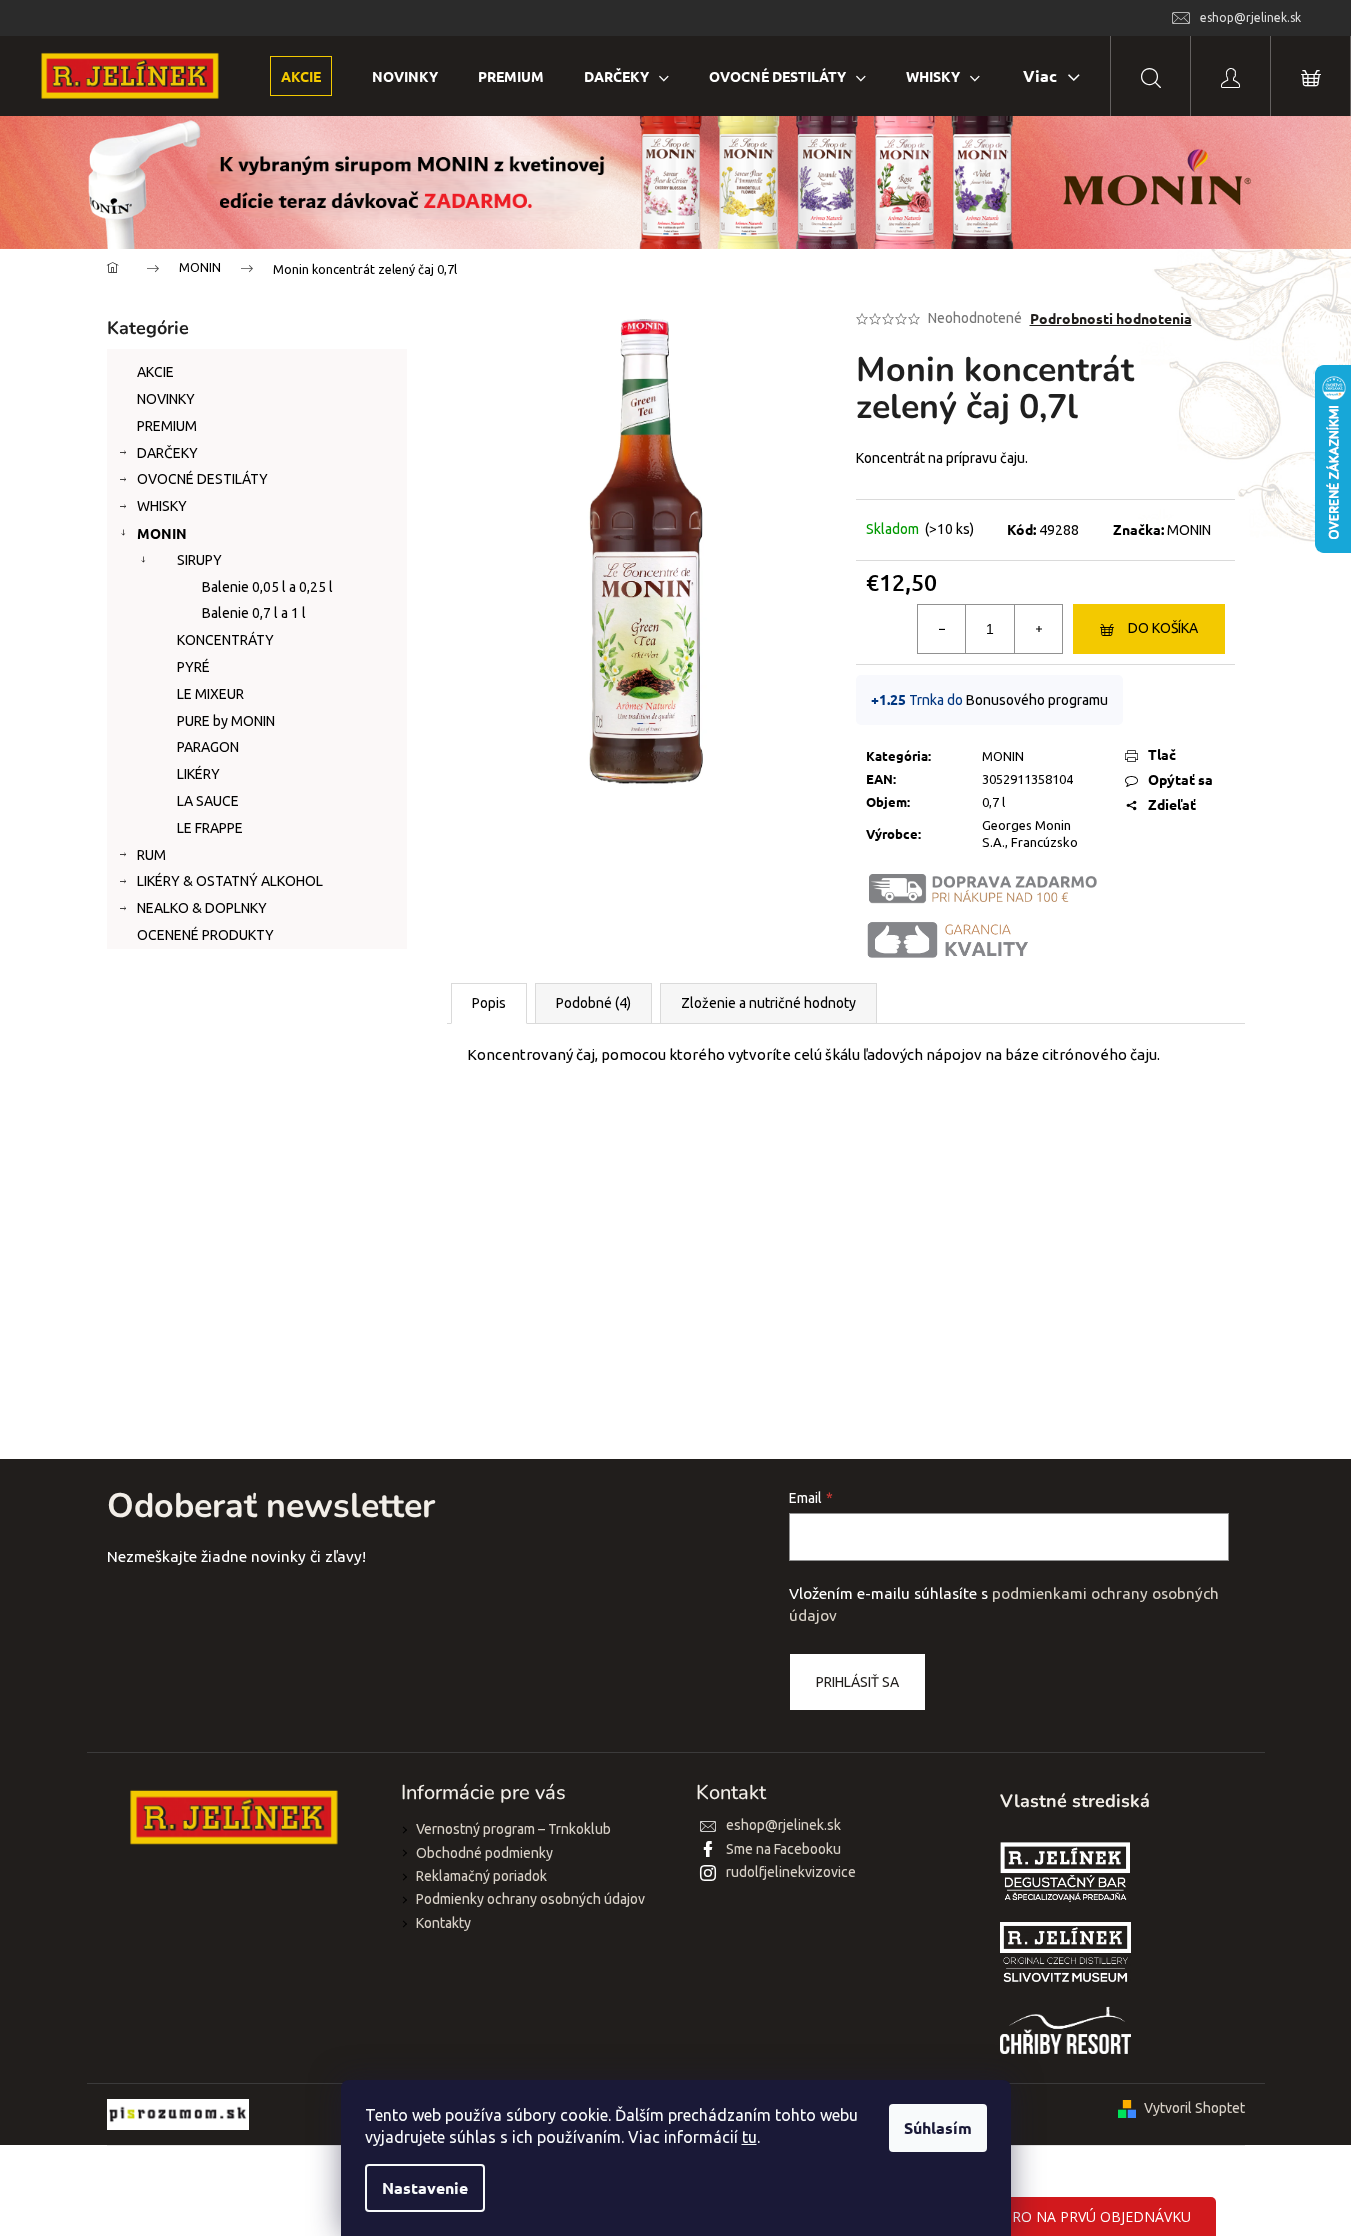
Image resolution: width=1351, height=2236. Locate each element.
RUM (151, 855)
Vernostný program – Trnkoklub (513, 1829)
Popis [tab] (489, 1003)
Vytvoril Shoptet (1194, 2108)
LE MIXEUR (210, 694)
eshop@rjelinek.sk (783, 1825)
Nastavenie (425, 2187)
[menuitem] (301, 76)
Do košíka (1163, 628)
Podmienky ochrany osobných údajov (530, 1899)
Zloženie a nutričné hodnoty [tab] (768, 1003)
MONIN (162, 533)
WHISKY (162, 506)
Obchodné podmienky (484, 1853)
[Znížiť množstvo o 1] (942, 629)
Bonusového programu (1037, 700)
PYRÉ (193, 667)
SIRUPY (199, 560)
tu (749, 2137)
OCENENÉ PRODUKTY (205, 935)
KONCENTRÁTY (225, 640)
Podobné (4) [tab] (593, 1003)
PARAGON (208, 747)
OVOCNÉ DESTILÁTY (202, 479)
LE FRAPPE (210, 828)
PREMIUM (167, 426)
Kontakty (443, 1923)
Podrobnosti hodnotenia (1111, 318)
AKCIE (155, 372)
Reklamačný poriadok (481, 1876)
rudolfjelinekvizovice (791, 1872)
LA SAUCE (208, 801)
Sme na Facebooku (783, 1849)
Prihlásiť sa (857, 1682)
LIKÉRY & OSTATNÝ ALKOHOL (230, 881)
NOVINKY (166, 399)
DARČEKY (167, 453)
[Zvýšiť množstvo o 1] (1038, 629)
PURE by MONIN (226, 721)
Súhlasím (938, 2127)
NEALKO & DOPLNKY (202, 908)
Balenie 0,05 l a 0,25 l (267, 587)
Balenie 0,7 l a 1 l (254, 613)
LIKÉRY (198, 774)
